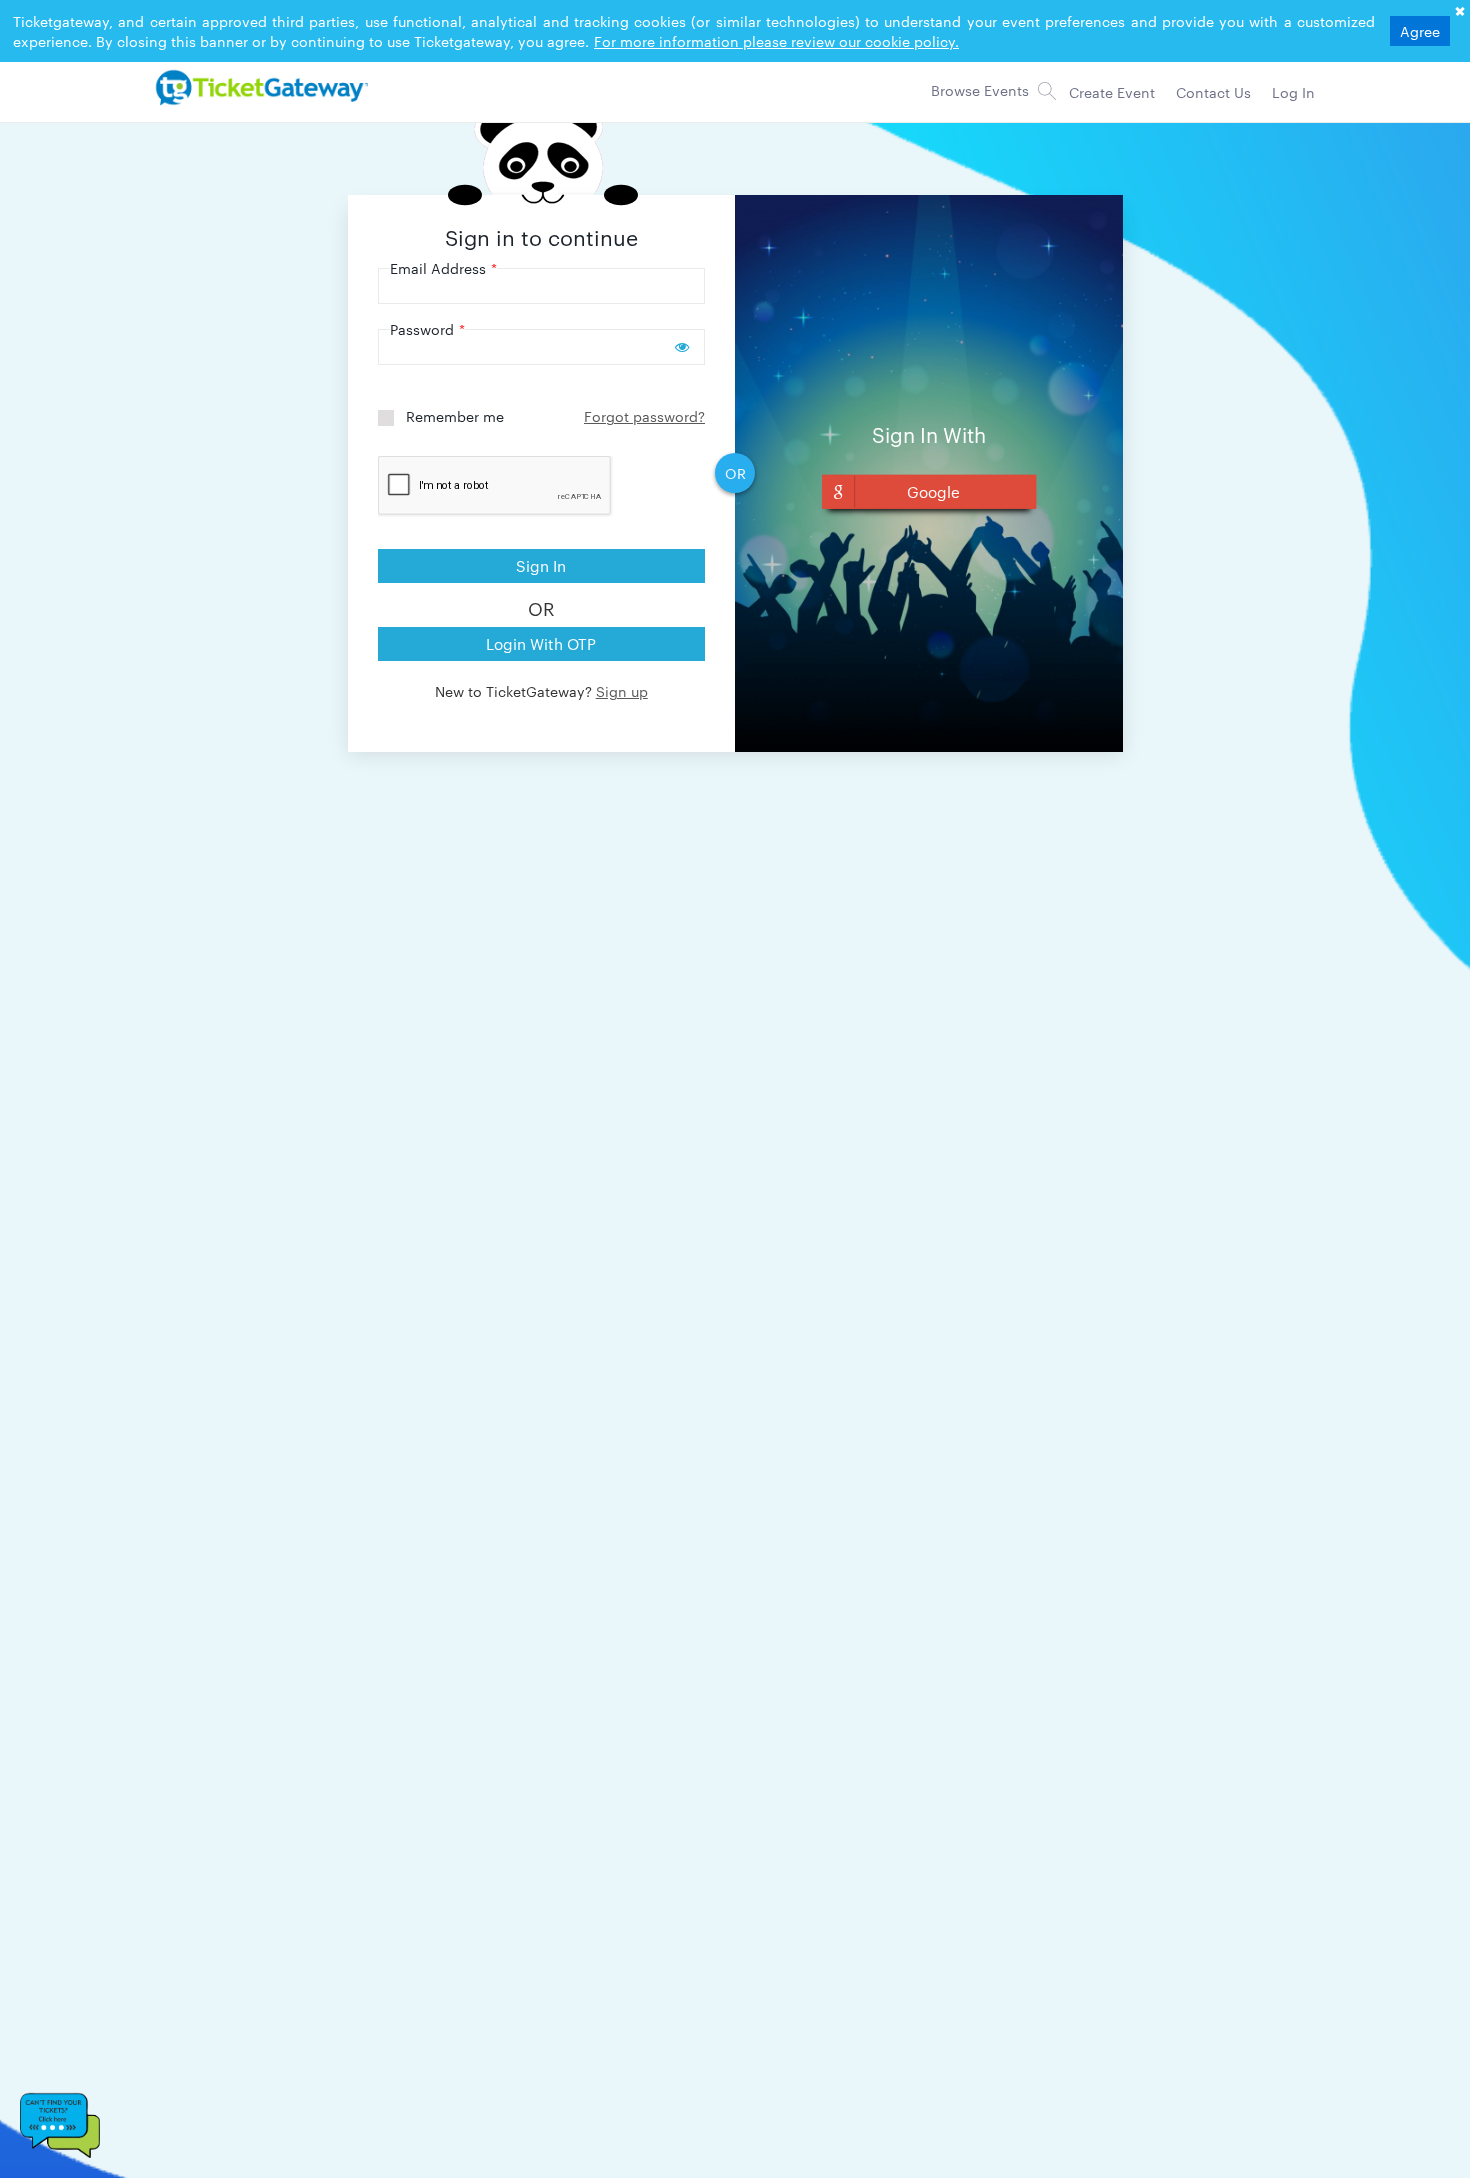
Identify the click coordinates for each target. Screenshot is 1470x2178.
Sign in (541, 565)
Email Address (443, 268)
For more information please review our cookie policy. (776, 41)
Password (427, 329)
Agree (1420, 31)
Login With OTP (541, 643)
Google (933, 491)
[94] (259, 87)
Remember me (455, 416)
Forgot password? (644, 416)
